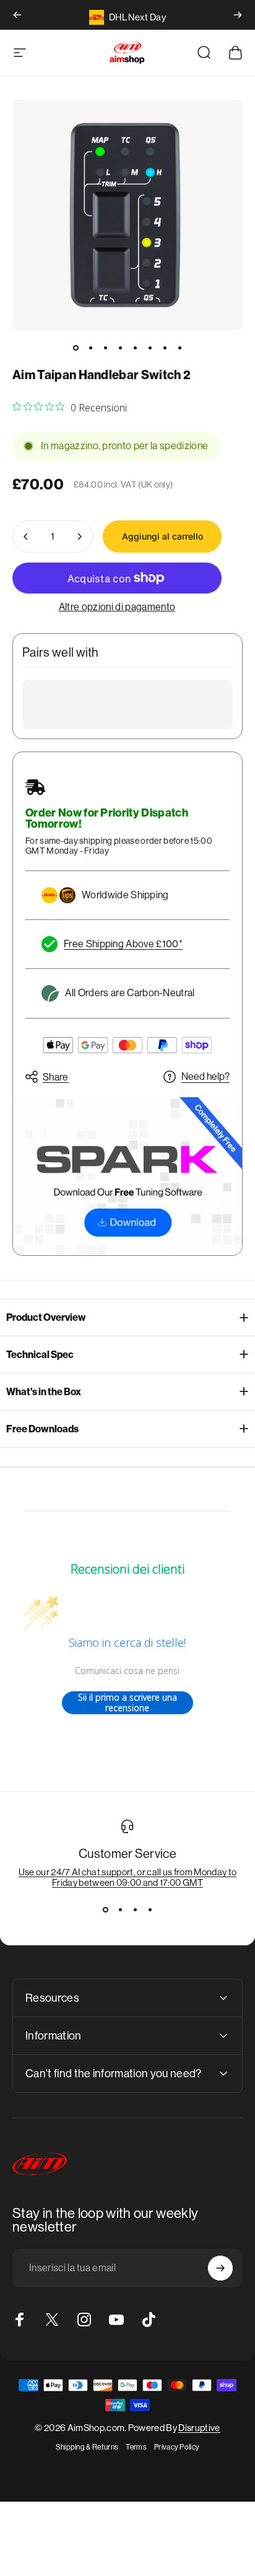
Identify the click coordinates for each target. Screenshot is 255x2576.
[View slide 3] (135, 1910)
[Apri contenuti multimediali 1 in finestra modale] (127, 215)
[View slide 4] (150, 1910)
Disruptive (199, 2428)
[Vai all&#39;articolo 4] (120, 348)
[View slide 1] (105, 1910)
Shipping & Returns (87, 2447)
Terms (136, 2447)
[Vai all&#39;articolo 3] (105, 348)
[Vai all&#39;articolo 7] (165, 348)
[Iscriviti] (220, 2268)
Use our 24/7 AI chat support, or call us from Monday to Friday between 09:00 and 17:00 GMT (128, 1877)
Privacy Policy (177, 2447)
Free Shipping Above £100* (123, 944)
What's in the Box (44, 1392)
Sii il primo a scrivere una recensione (127, 1703)
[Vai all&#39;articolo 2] (90, 348)
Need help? (205, 1076)
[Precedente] (17, 15)
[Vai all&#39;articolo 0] (76, 348)
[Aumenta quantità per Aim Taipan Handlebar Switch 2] (79, 537)
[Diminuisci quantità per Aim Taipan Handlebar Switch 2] (26, 537)
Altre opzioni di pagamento (117, 607)
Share (56, 1077)
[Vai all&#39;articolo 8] (179, 348)
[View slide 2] (120, 1910)
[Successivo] (238, 15)
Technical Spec (40, 1355)
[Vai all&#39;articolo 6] (150, 348)
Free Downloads (42, 1429)
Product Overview (46, 1317)
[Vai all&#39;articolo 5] (135, 348)
